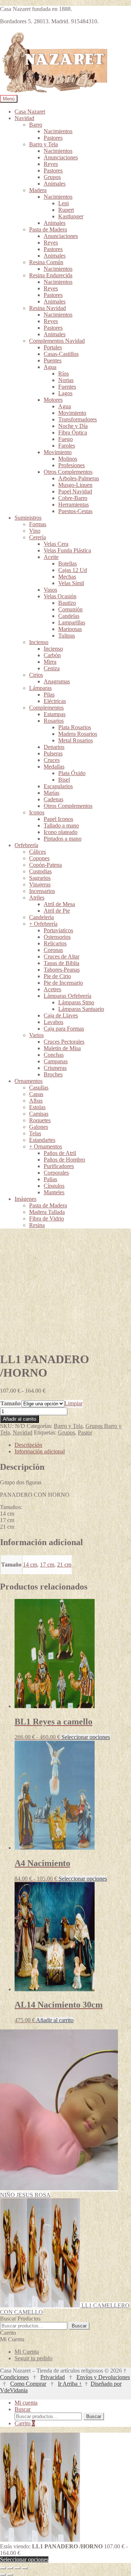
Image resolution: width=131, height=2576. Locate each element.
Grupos (52, 177)
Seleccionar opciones (86, 1737)
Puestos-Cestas (75, 511)
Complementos (46, 708)
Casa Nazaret (30, 112)
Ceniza (52, 668)
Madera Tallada (47, 1212)
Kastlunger (71, 216)
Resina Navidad (47, 308)
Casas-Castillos (61, 354)
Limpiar (74, 1403)
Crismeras (55, 1068)
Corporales (56, 1173)
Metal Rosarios (76, 740)
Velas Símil (71, 583)
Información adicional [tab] (40, 1451)
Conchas (54, 1055)
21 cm (64, 1565)
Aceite (51, 557)
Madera (38, 190)
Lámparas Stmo (76, 1002)
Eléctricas (55, 701)
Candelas (69, 616)
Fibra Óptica (73, 432)
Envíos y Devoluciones (103, 2377)
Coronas (53, 950)
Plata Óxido (72, 773)
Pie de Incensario (63, 983)
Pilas (49, 694)
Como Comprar (28, 2384)
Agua (50, 367)
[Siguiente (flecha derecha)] (10, 2575)
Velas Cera (56, 544)
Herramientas (74, 505)
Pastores (53, 138)
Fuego (65, 439)
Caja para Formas (64, 1029)
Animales (55, 184)
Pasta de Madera (48, 229)
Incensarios (42, 891)
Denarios (54, 747)
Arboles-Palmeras (79, 478)
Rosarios (54, 721)
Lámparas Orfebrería (68, 996)
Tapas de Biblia (61, 963)
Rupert (66, 210)
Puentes (53, 360)
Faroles (67, 446)
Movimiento (72, 413)
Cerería (37, 537)
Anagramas (57, 681)
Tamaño (11, 1403)
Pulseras (53, 753)
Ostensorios (57, 937)
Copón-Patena (45, 865)
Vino (35, 531)
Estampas (55, 714)
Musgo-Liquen (75, 485)
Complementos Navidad (57, 341)
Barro (36, 125)
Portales (53, 347)
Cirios (36, 675)
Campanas (56, 1061)
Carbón (52, 655)
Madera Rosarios (78, 734)
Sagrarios (40, 878)
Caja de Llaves (61, 1015)
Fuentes (67, 387)
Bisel (64, 780)
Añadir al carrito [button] (55, 2020)
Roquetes (40, 1120)
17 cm (47, 1565)
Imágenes (25, 1199)
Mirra (50, 662)
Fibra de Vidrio (47, 1218)
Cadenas (53, 799)
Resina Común (46, 262)
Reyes (51, 164)
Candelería (41, 917)
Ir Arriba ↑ (70, 2384)
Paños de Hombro (64, 1160)
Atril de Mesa (59, 904)
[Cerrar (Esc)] (25, 2568)
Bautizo (67, 603)
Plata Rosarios (75, 727)
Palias (50, 1179)
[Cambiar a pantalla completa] (10, 2568)
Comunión (70, 609)
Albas (36, 1101)
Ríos (63, 374)
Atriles (37, 898)
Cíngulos (54, 1186)
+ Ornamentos (45, 1146)
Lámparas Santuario (81, 1009)
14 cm (30, 1565)
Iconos (37, 812)
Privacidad (53, 2377)
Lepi (63, 203)
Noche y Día (73, 426)
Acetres (52, 989)
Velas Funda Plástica (67, 550)
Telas (35, 1133)
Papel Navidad (75, 491)
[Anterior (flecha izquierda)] (3, 2575)
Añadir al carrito (19, 1419)
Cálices (37, 852)
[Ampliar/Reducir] (3, 2568)
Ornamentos (29, 1081)
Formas (38, 524)
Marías (51, 793)
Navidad (24, 118)
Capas (36, 1094)
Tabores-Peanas (62, 970)
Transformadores (78, 419)
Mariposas (70, 629)
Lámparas (40, 688)
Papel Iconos (58, 819)
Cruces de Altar (61, 956)
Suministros (28, 518)
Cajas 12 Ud (73, 570)
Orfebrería (26, 845)
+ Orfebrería (43, 924)
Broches (53, 1074)
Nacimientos (58, 131)
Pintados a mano (63, 839)
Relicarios (55, 943)
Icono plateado (61, 832)
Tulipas (67, 636)
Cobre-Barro (73, 498)
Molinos (68, 459)
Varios (36, 1035)
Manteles (54, 1192)
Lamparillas (72, 622)
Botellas (68, 563)
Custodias (40, 871)
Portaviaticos (58, 930)
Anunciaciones (61, 157)
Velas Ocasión (60, 596)
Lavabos (53, 1022)
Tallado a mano (61, 825)
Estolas (37, 1107)
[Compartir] (17, 2568)
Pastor (85, 1432)
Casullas (39, 1087)
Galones (39, 1127)
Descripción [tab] (28, 1445)
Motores (53, 400)
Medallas (54, 767)
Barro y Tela (43, 144)
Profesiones (72, 465)
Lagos (65, 393)
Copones (39, 858)
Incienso (39, 642)
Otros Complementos (68, 472)
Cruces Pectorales (64, 1042)
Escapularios (58, 786)
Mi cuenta (26, 2403)
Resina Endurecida (51, 275)
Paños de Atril (60, 1153)
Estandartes (42, 1140)
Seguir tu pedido (33, 2358)
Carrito (25, 2423)
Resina (37, 1225)
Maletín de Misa (62, 1048)
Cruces (52, 760)
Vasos (50, 590)
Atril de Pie (57, 911)
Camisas (39, 1114)
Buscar (79, 2326)
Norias (66, 380)
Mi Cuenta (27, 2352)
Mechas (67, 577)
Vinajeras (40, 884)
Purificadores (59, 1166)
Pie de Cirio (57, 976)
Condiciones (14, 2377)
